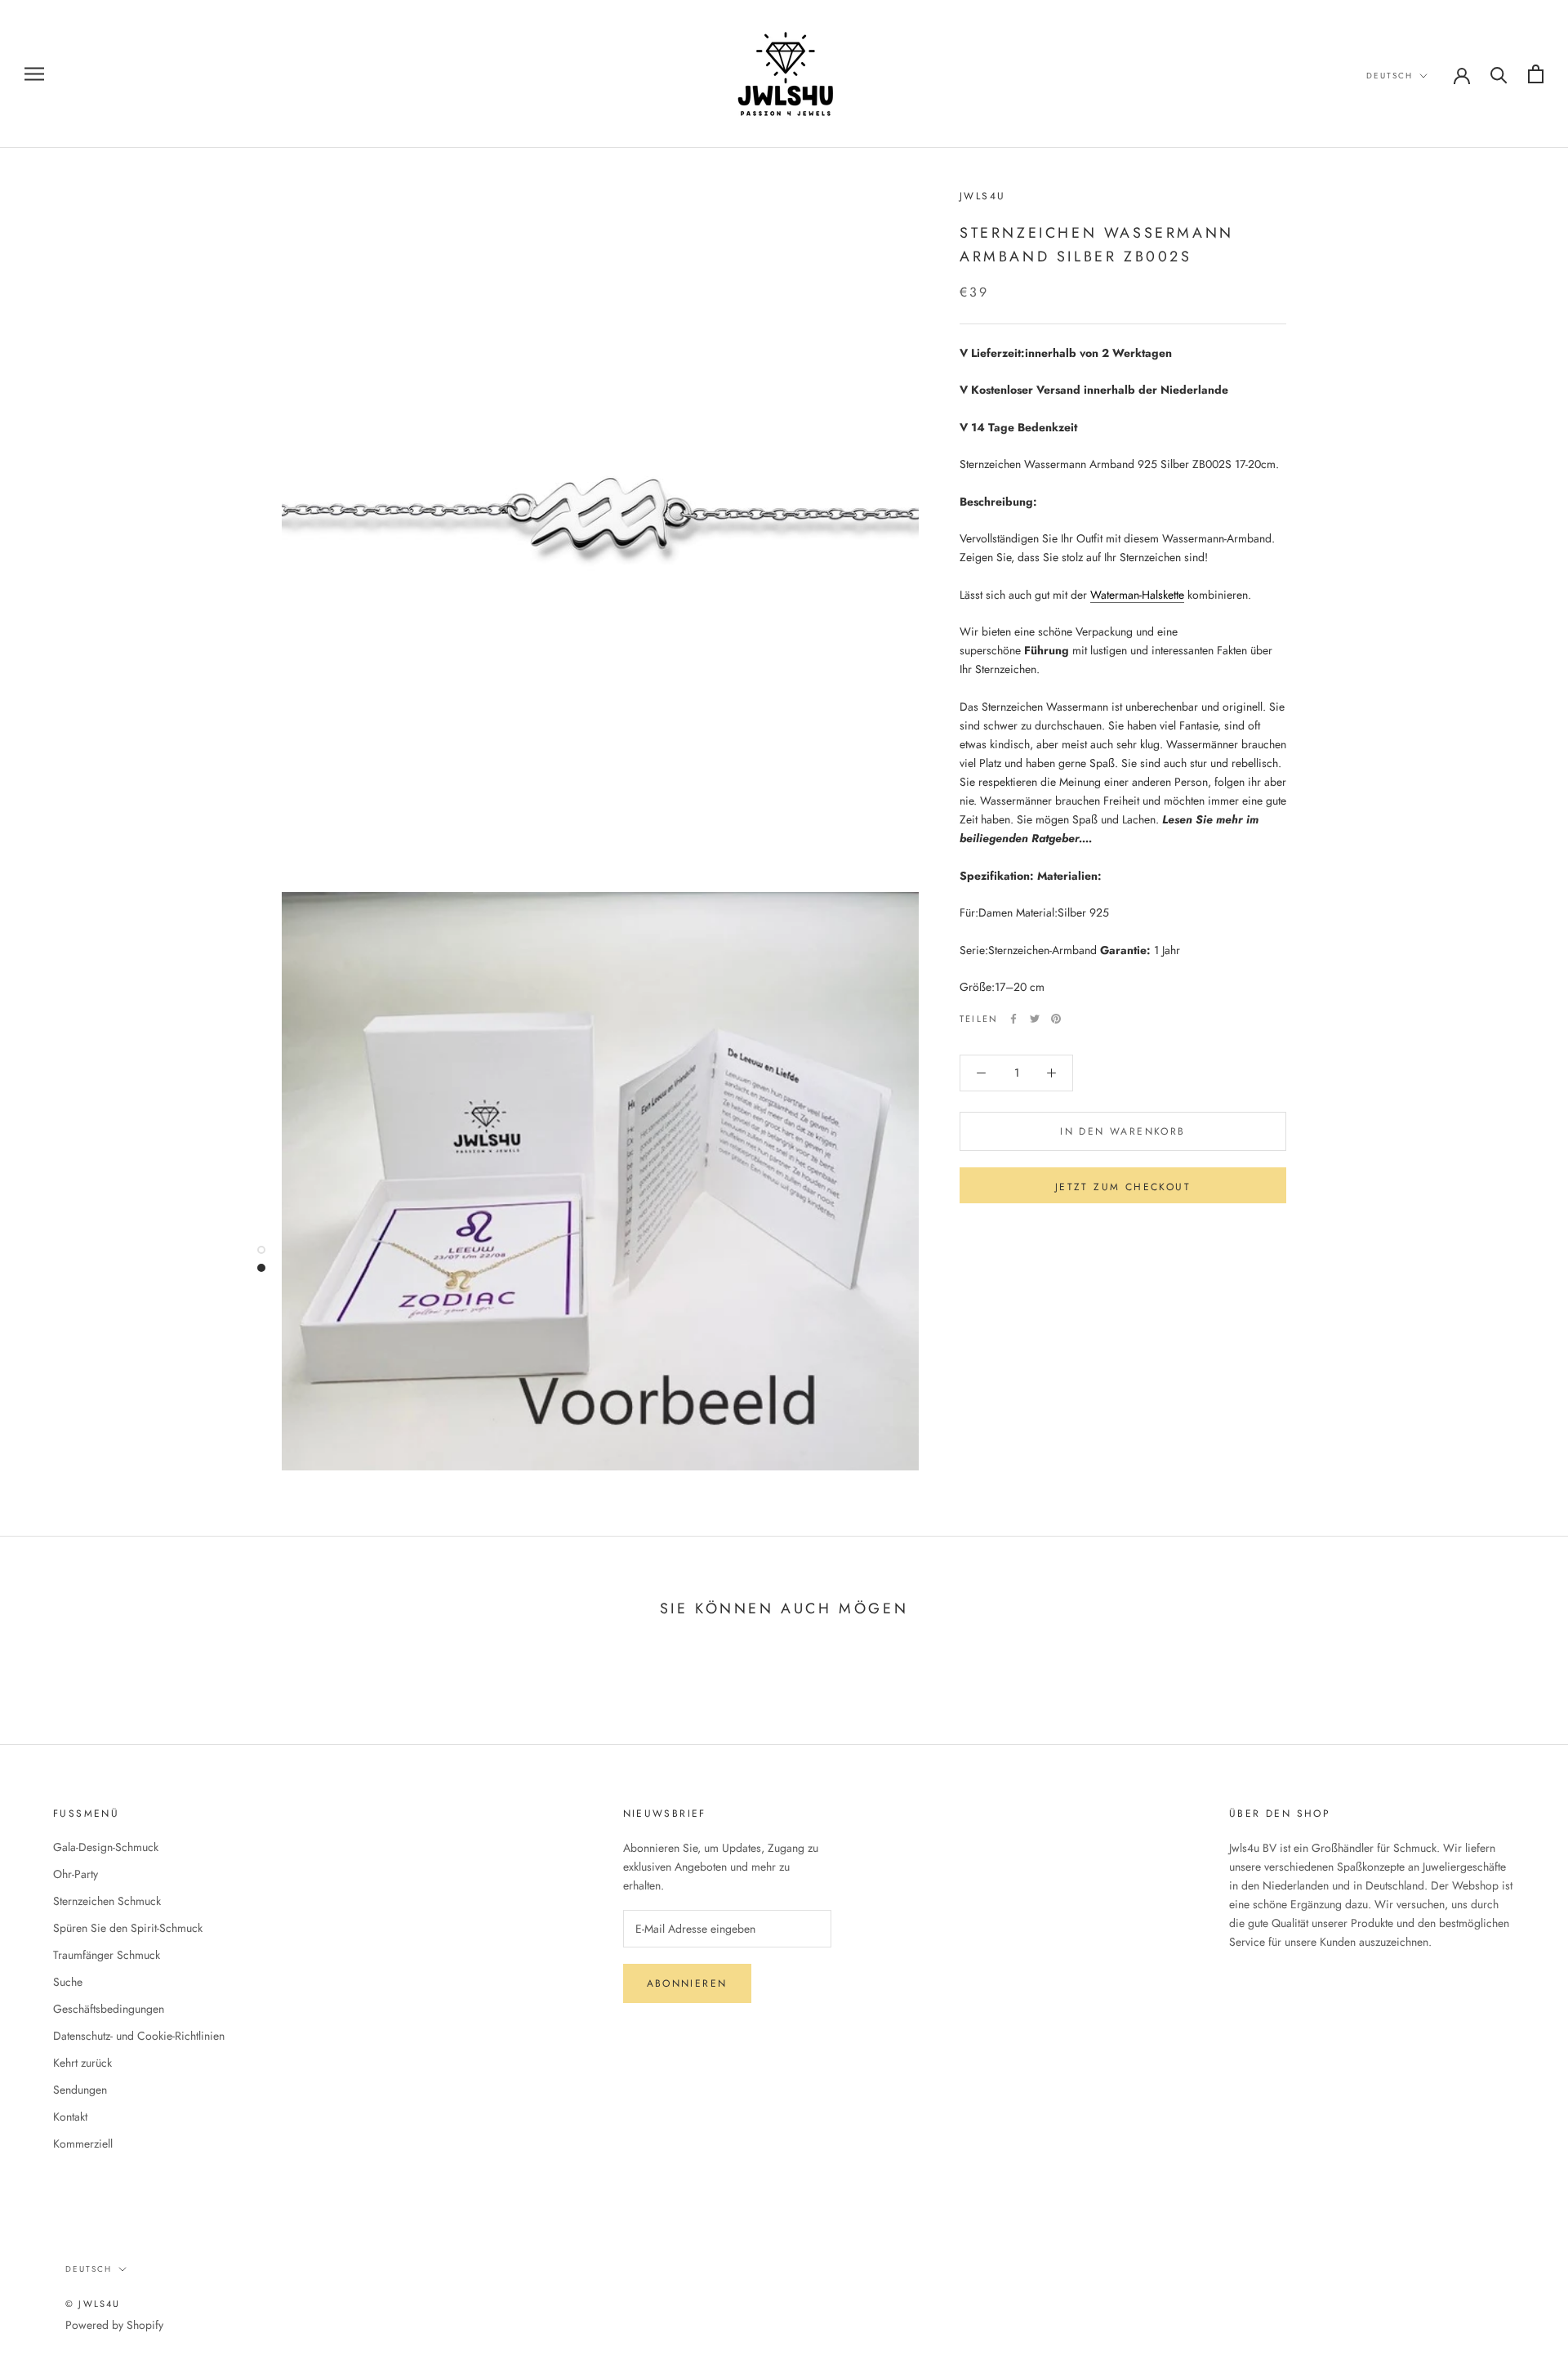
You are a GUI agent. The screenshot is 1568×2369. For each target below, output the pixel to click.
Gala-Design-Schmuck (106, 1847)
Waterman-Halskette (1137, 595)
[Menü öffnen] (34, 74)
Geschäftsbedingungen (109, 2009)
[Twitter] (1035, 1019)
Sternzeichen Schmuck (107, 1901)
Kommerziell (83, 2144)
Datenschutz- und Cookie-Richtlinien (139, 2036)
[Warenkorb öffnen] (1536, 74)
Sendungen (80, 2090)
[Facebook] (1013, 1019)
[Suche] (1499, 74)
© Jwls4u (93, 2304)
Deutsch (1390, 76)
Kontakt (70, 2117)
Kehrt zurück (82, 2063)
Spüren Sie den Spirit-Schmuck (128, 1928)
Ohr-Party (76, 1874)
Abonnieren (687, 1983)
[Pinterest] (1056, 1019)
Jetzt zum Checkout (1123, 1187)
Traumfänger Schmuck (107, 1955)
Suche (68, 1982)
